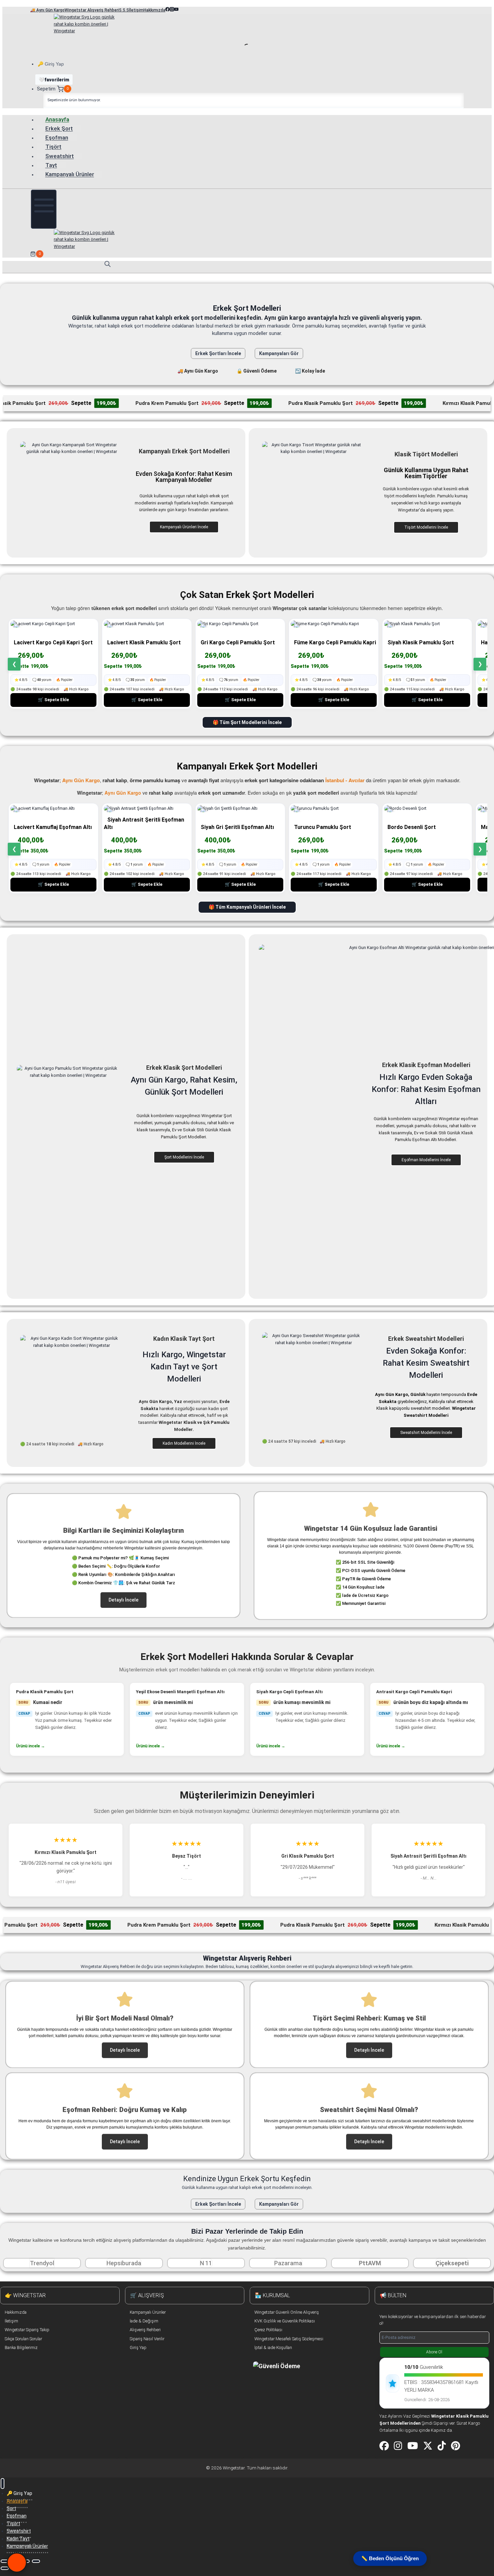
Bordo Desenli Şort (412, 827)
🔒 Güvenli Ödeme (257, 371)
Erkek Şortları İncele (218, 353)
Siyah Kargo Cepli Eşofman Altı (169, 1692)
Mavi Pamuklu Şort (397, 1692)
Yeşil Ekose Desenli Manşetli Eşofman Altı (60, 1692)
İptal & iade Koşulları (273, 2347)
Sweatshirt (60, 156)
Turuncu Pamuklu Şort (323, 827)
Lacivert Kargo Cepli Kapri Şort (53, 642)
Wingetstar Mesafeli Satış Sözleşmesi (289, 2339)
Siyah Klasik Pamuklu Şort (421, 642)
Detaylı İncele (123, 1600)
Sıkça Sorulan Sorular (23, 2339)
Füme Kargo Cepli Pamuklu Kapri (335, 642)
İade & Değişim (144, 2321)
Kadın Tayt (18, 2539)
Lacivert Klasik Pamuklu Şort (144, 642)
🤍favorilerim (54, 80)
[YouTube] (413, 2446)
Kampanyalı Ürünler (70, 174)
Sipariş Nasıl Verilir (147, 2339)
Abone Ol (434, 2352)
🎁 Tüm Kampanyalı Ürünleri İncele (247, 907)
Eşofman (57, 138)
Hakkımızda (16, 2312)
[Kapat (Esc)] (36, 2561)
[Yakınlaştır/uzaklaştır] (5, 2561)
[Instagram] (398, 2446)
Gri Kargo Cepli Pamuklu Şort (238, 642)
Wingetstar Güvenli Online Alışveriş (287, 2312)
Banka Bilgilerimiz (21, 2347)
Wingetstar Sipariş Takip (27, 2330)
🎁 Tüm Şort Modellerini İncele (247, 722)
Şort (11, 2508)
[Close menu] (3, 2484)
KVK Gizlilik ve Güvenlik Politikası (285, 2321)
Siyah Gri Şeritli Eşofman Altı (237, 827)
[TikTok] (442, 2446)
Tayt (51, 165)
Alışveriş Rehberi (145, 2330)
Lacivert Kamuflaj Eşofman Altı (53, 827)
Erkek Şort (59, 128)
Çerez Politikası (268, 2330)
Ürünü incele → (30, 1746)
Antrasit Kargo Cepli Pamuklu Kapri (294, 1692)
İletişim (11, 2321)
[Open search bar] (108, 264)
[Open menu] (44, 209)
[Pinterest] (456, 2446)
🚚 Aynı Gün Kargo (198, 371)
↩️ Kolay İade (310, 371)
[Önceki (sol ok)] (5, 2568)
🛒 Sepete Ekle (53, 700)
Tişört (53, 147)
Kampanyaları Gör (279, 353)
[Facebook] (384, 2446)
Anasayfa (57, 119)
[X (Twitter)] (428, 2446)
